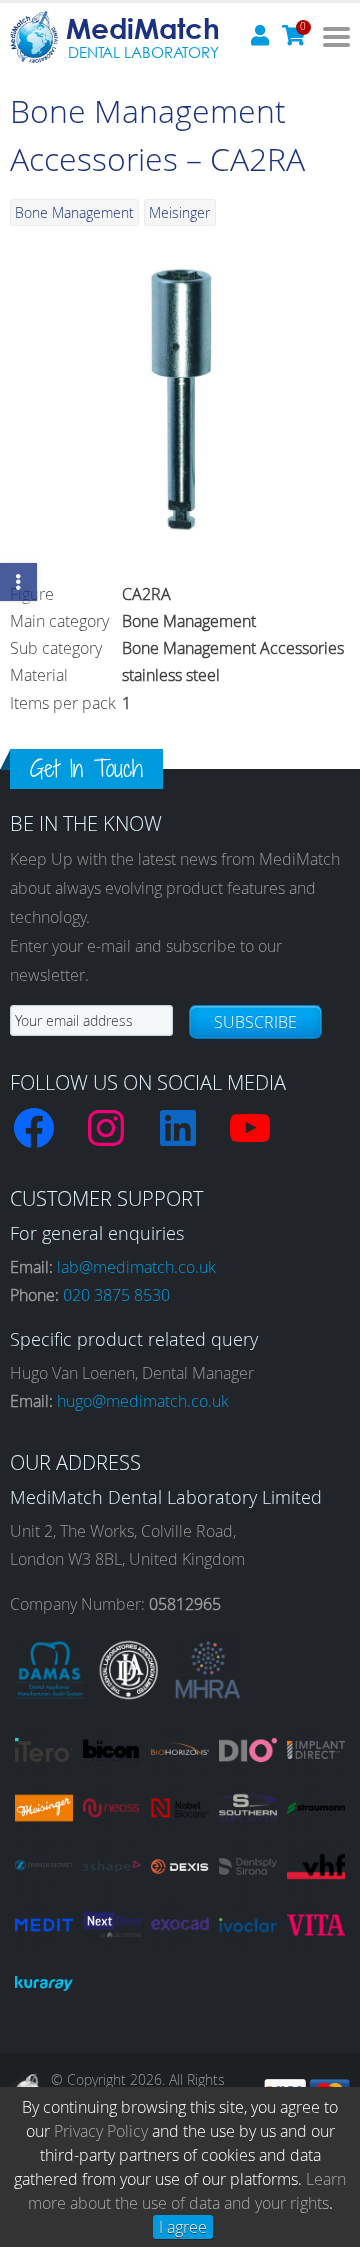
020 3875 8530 (116, 1295)
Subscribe (255, 1022)
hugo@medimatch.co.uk (143, 1401)
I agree (183, 2227)
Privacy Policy (101, 2131)
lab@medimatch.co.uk (136, 1267)
